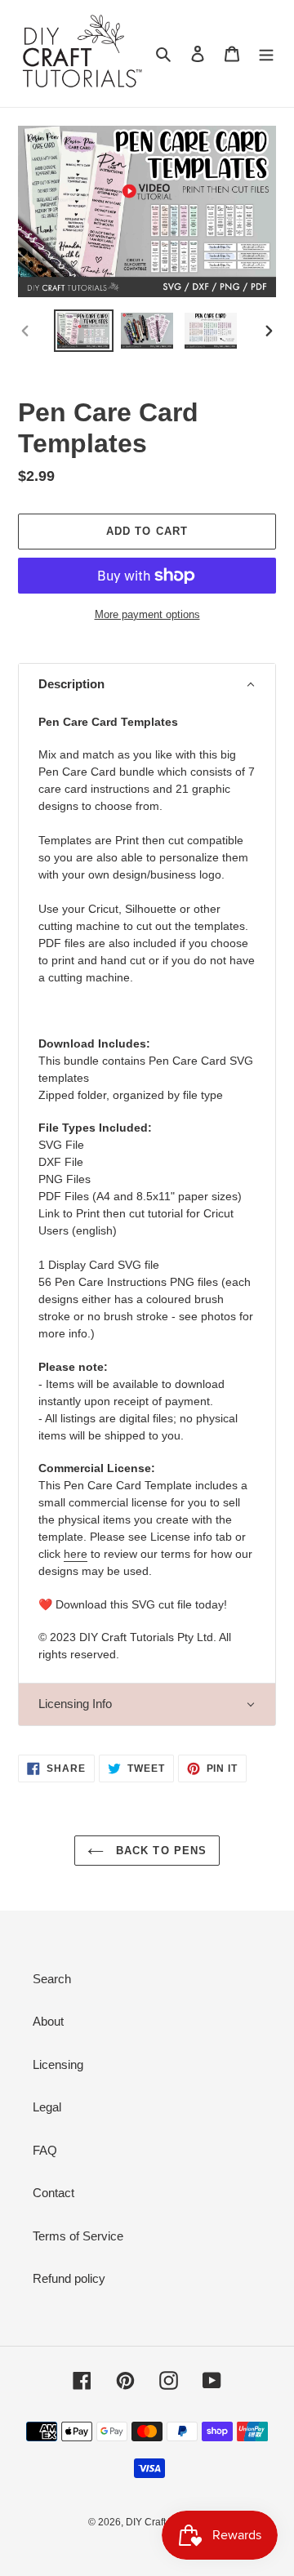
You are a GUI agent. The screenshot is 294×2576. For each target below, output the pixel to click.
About (48, 2021)
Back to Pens (159, 1851)
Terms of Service (78, 2236)
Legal (47, 2107)
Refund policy (69, 2278)
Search (52, 1979)
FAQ (45, 2150)
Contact (53, 2193)
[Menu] (266, 53)
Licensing (58, 2064)
